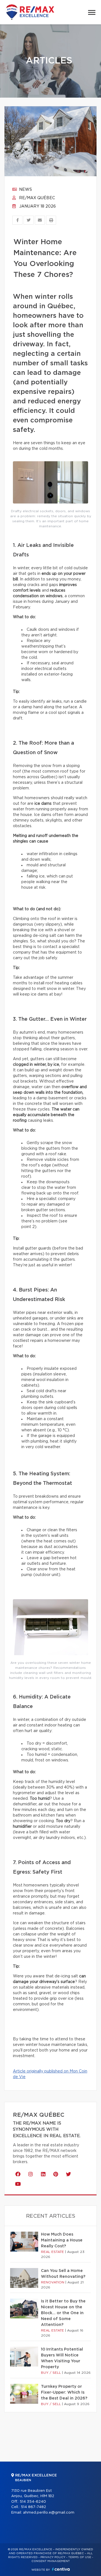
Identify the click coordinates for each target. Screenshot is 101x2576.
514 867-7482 (33, 2507)
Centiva (61, 2569)
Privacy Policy (53, 2557)
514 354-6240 (33, 2502)
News (25, 190)
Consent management (51, 2561)
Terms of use (80, 2557)
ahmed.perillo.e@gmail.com (49, 2513)
